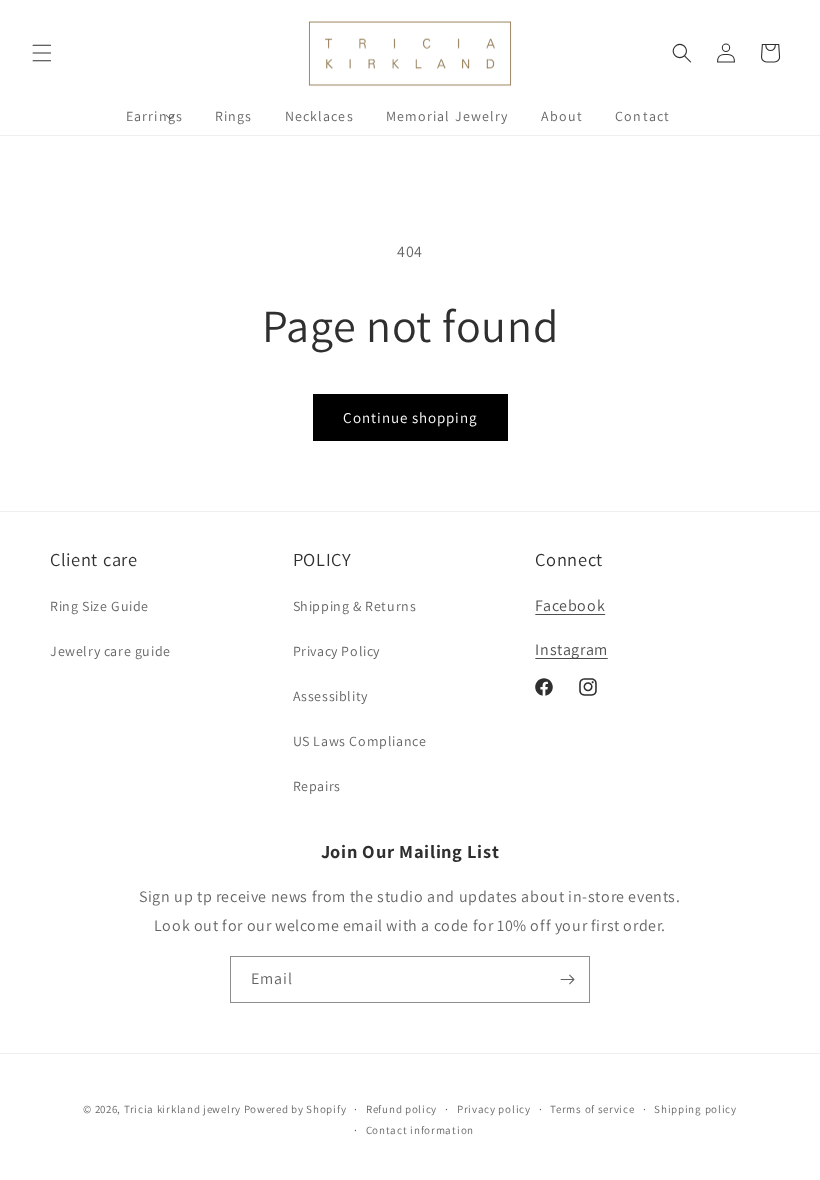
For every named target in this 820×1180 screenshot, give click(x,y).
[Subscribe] (567, 979)
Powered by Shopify (295, 1109)
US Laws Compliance (360, 741)
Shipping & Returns (355, 606)
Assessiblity (330, 696)
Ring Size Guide (99, 606)
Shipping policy (695, 1109)
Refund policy (401, 1109)
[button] (42, 53)
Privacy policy (494, 1109)
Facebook (570, 605)
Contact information (420, 1130)
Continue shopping (410, 417)
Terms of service (592, 1109)
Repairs (317, 786)
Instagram (571, 649)
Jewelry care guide (110, 651)
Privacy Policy (336, 651)
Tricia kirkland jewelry (182, 1109)
